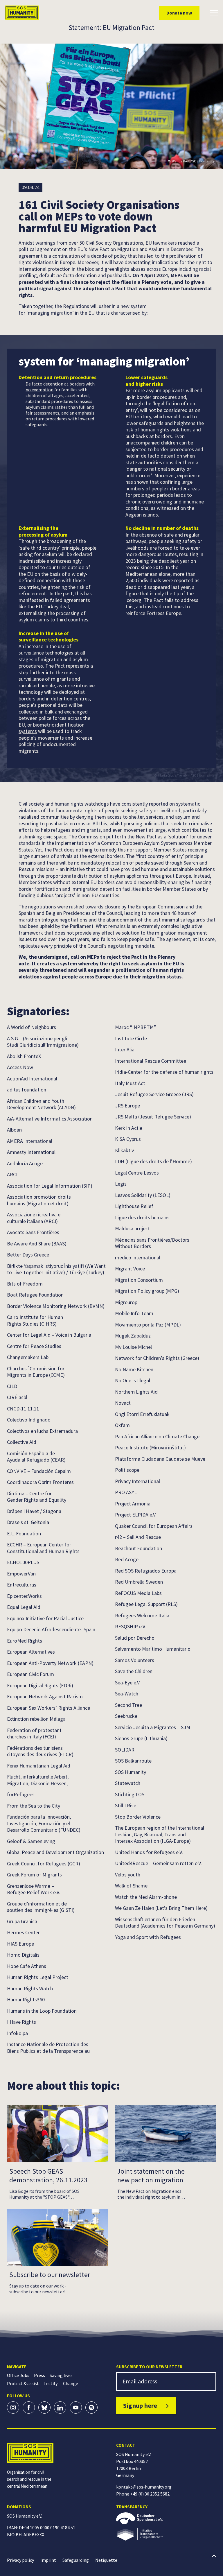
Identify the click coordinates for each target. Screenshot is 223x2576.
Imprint (48, 2560)
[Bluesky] (44, 2408)
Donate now (179, 13)
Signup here (140, 2405)
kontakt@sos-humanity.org (144, 2487)
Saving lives (61, 2375)
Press (39, 2375)
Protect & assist (23, 2383)
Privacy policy (20, 2560)
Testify (51, 2383)
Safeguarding (76, 2560)
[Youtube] (76, 2408)
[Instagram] (13, 2408)
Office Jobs (18, 2375)
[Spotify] (91, 2408)
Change (71, 2383)
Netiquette (106, 2560)
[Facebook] (29, 2408)
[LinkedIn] (60, 2408)
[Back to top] (214, 2562)
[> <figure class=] (166, 2534)
